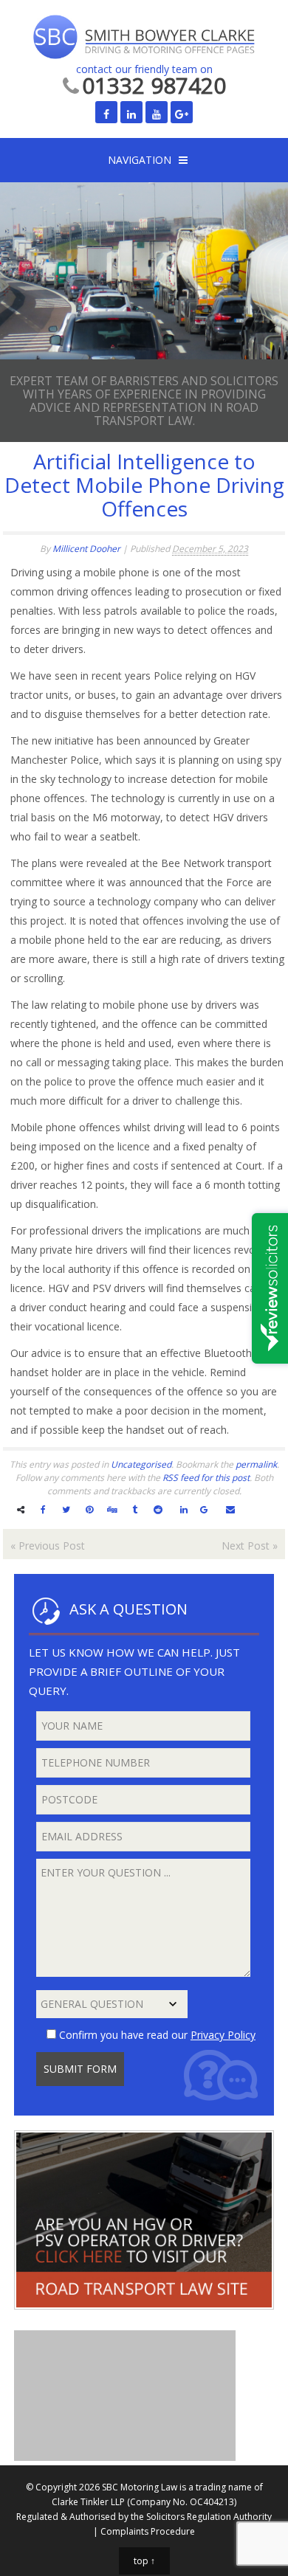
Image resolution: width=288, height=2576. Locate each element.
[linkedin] (184, 1509)
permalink (256, 1464)
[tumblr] (135, 1509)
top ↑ (144, 2561)
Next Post (250, 1546)
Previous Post (48, 1546)
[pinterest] (89, 1509)
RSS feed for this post (206, 1478)
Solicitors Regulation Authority (209, 2517)
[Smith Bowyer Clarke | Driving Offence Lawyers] (144, 38)
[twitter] (66, 1509)
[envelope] (230, 1509)
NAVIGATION (140, 160)
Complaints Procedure (148, 2531)
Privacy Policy (223, 2035)
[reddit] (158, 1509)
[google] (204, 1509)
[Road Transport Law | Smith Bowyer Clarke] (144, 2320)
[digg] (112, 1509)
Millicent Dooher (86, 549)
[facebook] (43, 1509)
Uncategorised (141, 1464)
